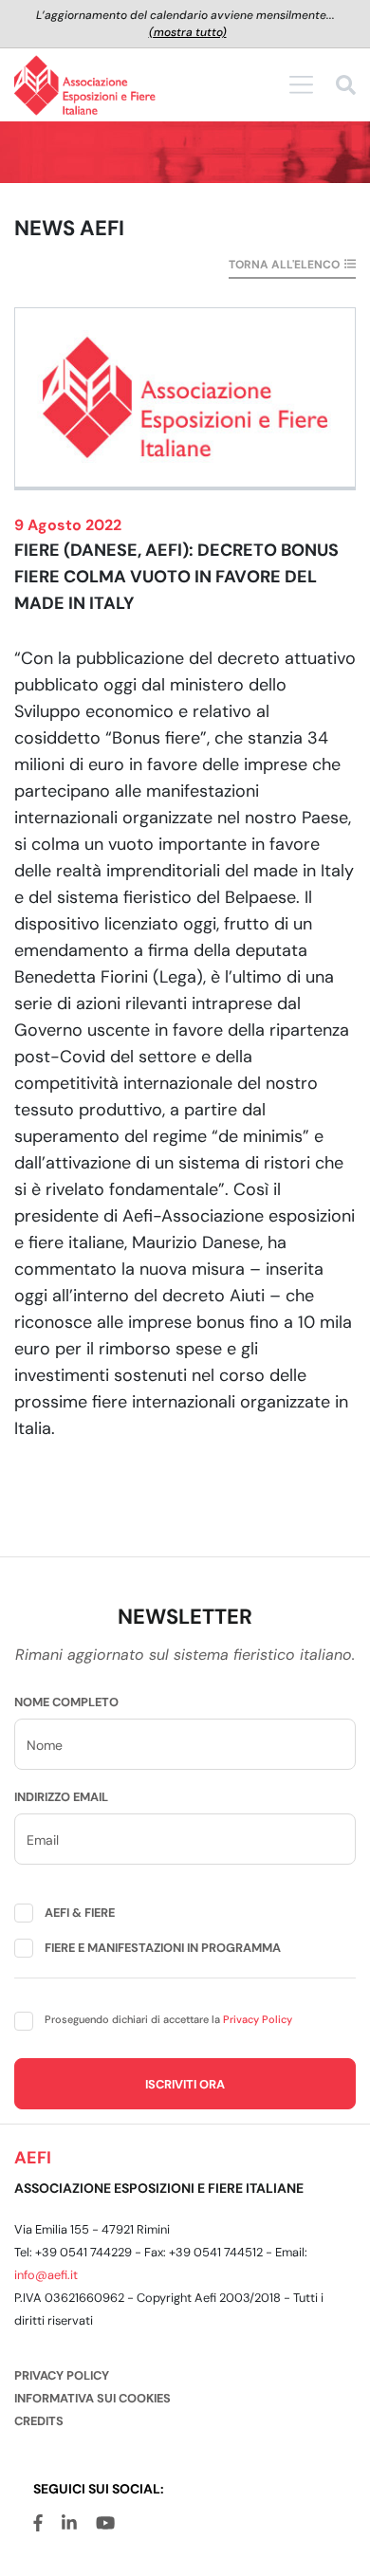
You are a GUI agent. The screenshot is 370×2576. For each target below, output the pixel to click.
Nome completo (66, 1702)
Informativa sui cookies (92, 2398)
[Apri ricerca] (346, 88)
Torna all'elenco (284, 265)
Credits (39, 2421)
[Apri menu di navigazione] (301, 84)
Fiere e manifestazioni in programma (163, 1948)
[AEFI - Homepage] (85, 85)
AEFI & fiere (80, 1913)
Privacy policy (62, 2375)
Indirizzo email (61, 1797)
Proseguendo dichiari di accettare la (168, 2019)
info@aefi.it (46, 2275)
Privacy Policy (258, 2019)
